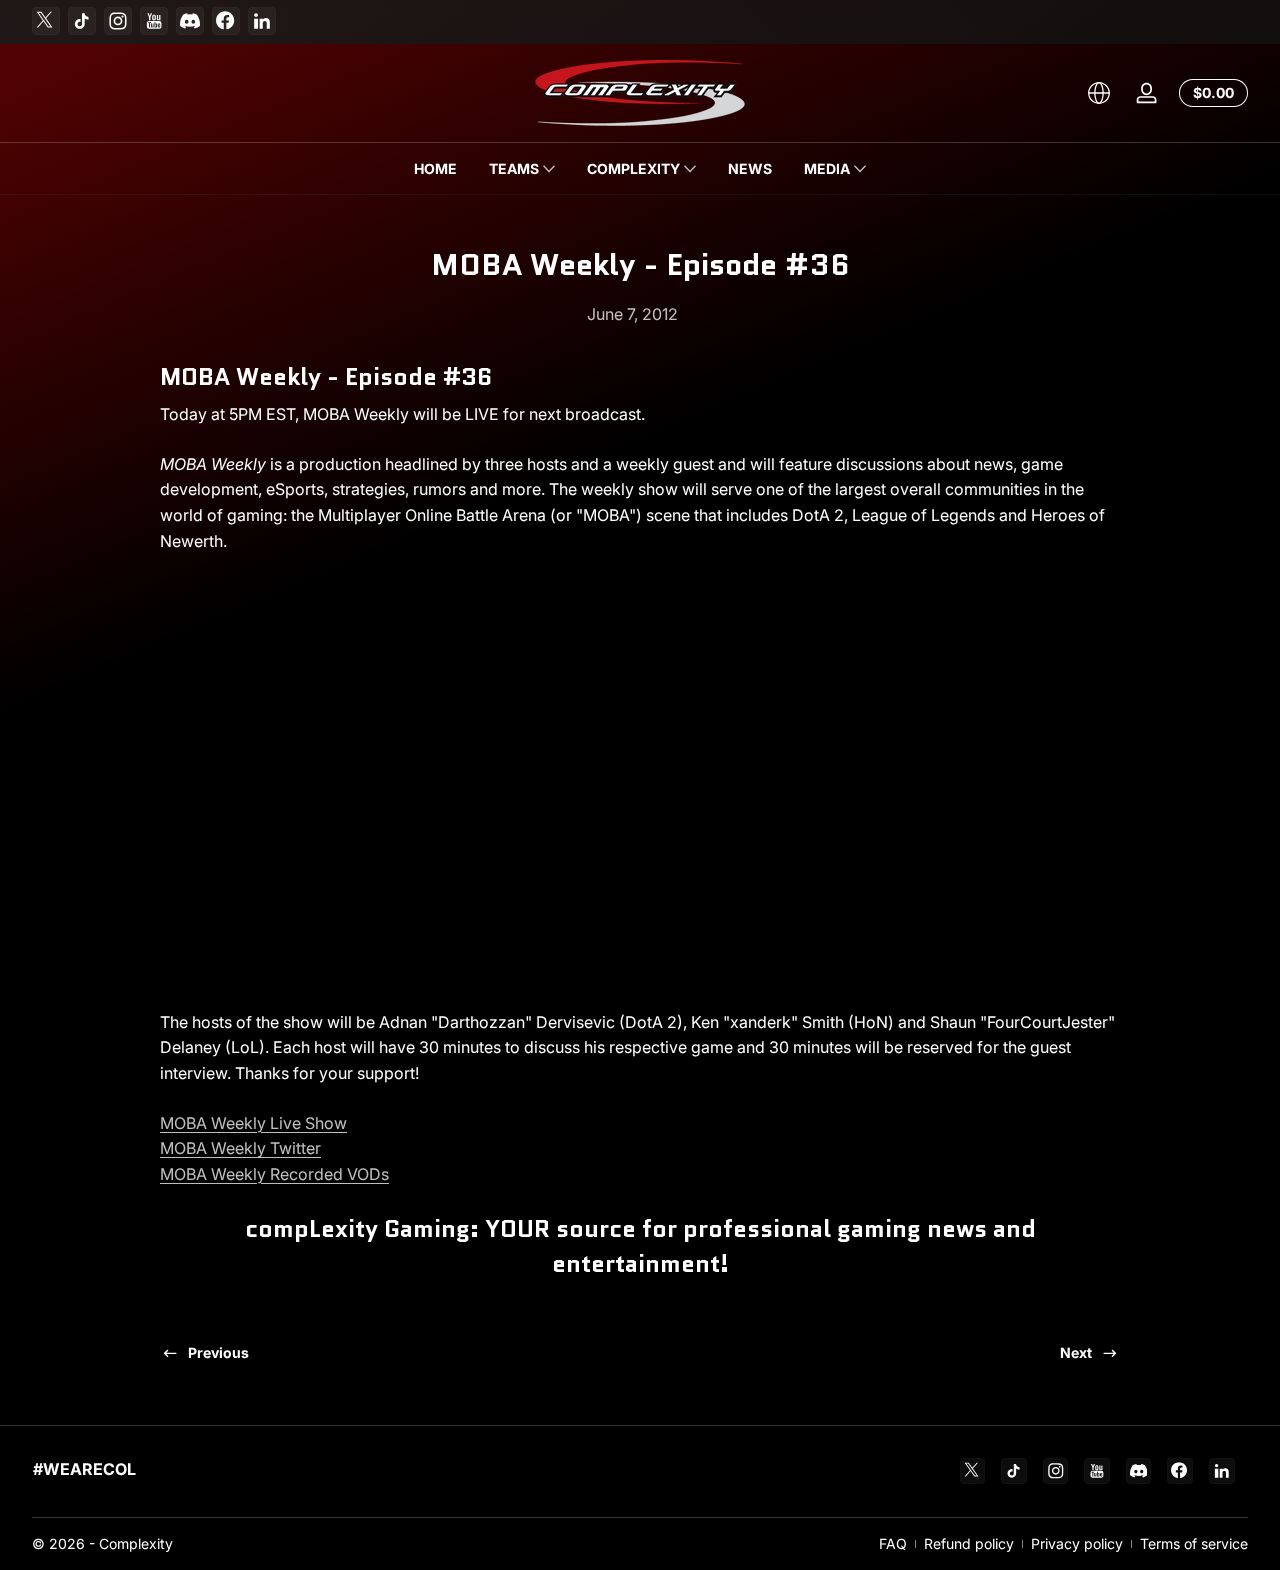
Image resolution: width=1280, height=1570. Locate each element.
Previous (218, 1352)
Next (1076, 1352)
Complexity (136, 1543)
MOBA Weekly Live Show (253, 1123)
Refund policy (969, 1543)
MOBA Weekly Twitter (240, 1148)
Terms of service (1194, 1543)
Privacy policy (1077, 1543)
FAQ (893, 1543)
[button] (1099, 93)
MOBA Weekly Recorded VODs (274, 1174)
